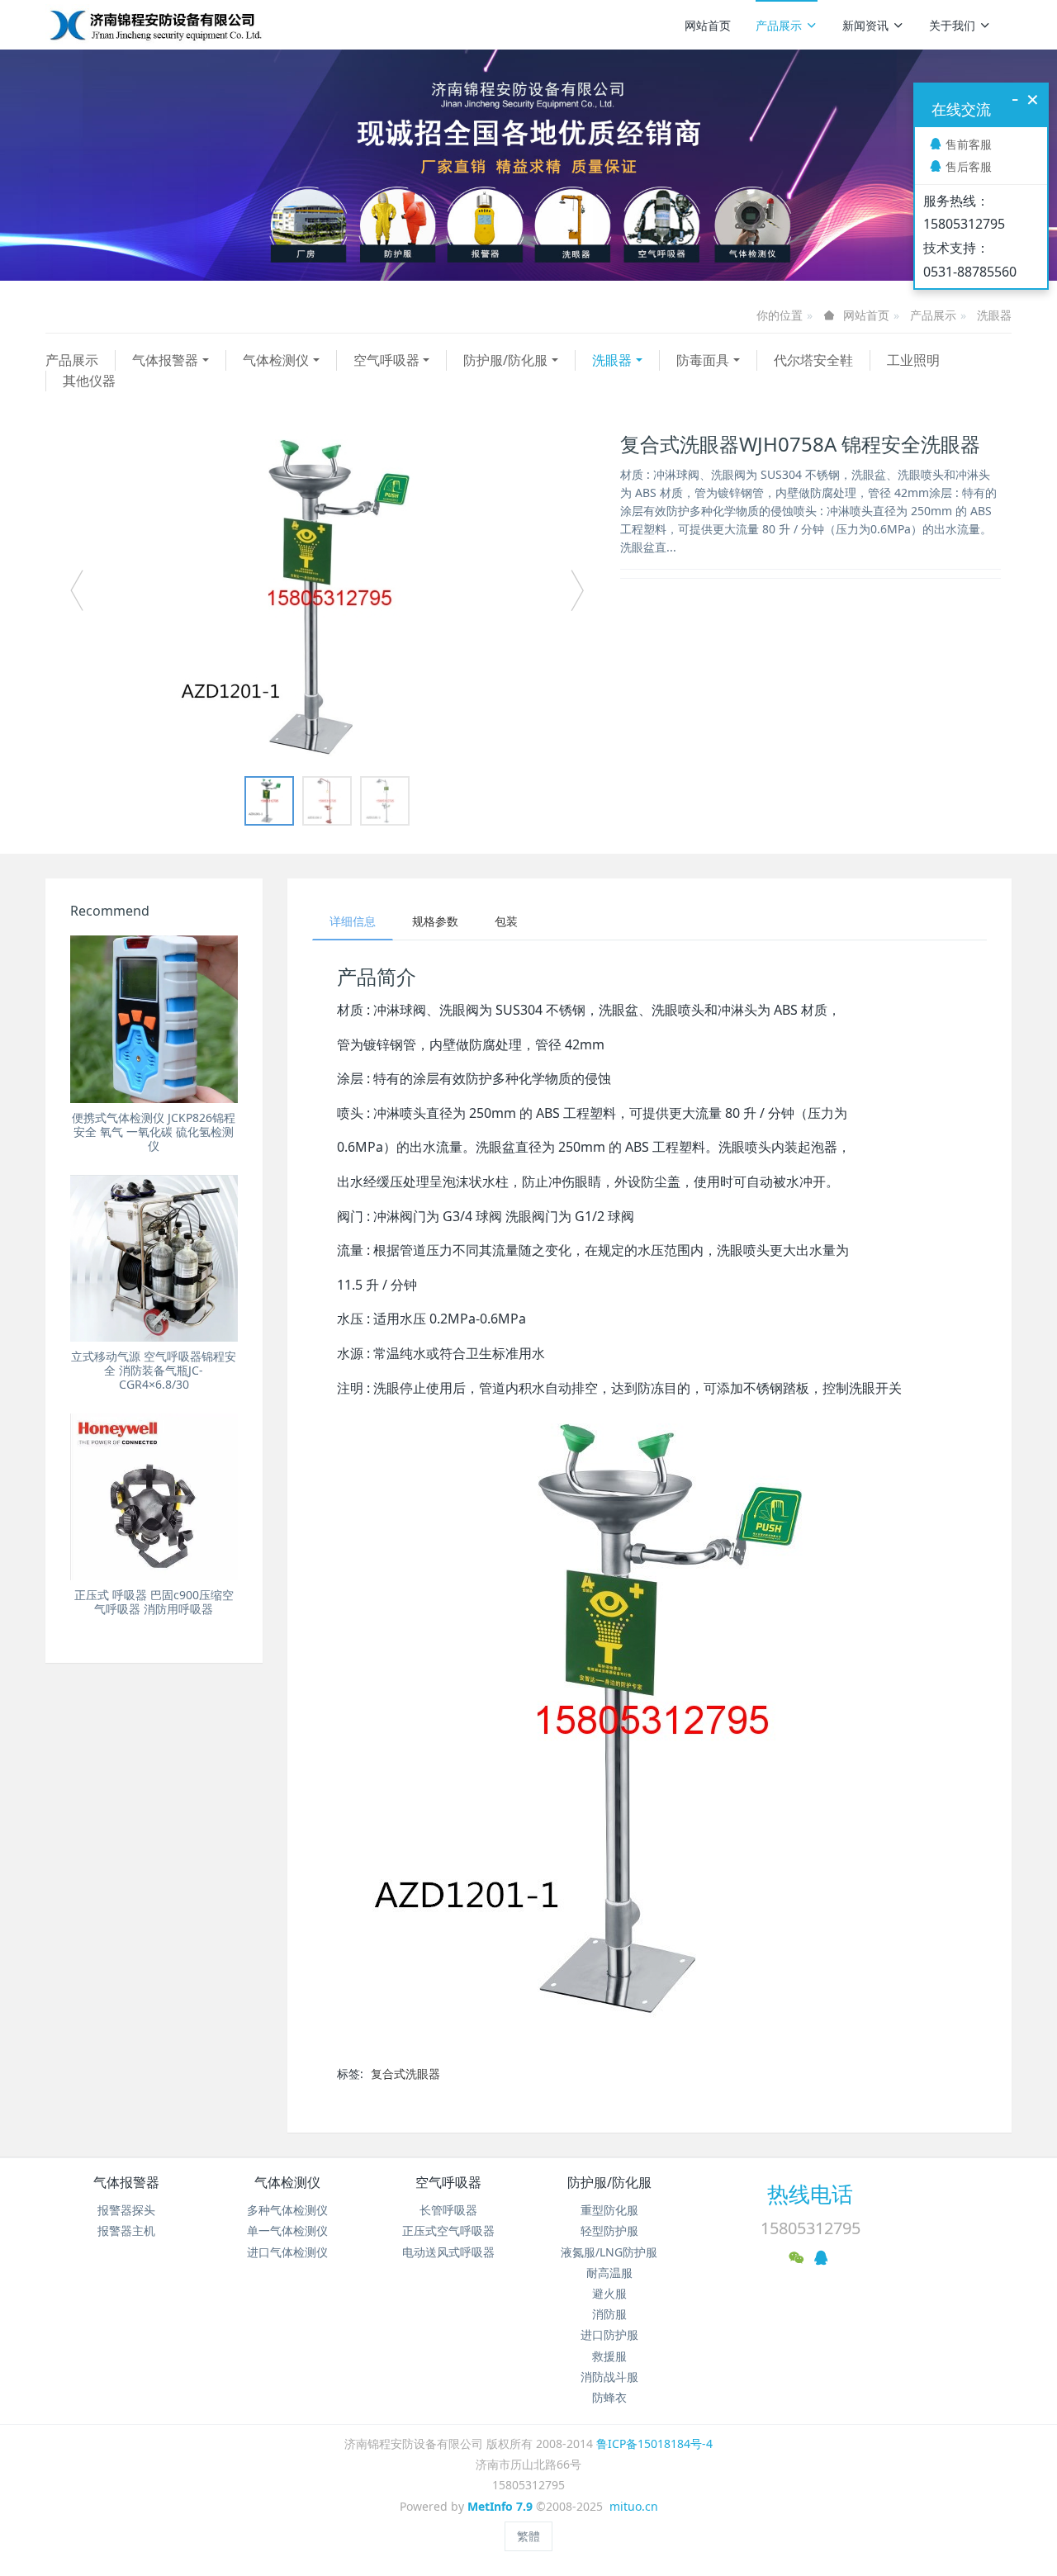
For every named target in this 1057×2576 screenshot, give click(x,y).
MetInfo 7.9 (500, 2506)
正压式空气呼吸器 (448, 2230)
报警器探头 (126, 2210)
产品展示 (779, 25)
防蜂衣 (609, 2397)
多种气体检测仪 (287, 2210)
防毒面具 (703, 360)
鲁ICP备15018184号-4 (654, 2443)
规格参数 (435, 921)
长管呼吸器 (448, 2210)
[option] (327, 598)
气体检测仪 (276, 360)
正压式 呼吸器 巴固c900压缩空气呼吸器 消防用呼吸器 (154, 1602)
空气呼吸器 (386, 360)
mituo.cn (634, 2506)
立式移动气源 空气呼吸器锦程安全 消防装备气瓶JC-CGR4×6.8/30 (154, 1370)
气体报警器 (165, 360)
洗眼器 (994, 315)
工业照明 (913, 360)
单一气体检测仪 (287, 2230)
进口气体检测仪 (287, 2252)
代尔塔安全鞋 (813, 360)
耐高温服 (609, 2273)
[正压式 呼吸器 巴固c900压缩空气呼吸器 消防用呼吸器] (154, 1497)
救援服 (609, 2356)
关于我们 (952, 25)
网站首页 (708, 25)
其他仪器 (89, 381)
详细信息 (353, 921)
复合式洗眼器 (405, 2074)
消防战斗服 (609, 2377)
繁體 (528, 2536)
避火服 (609, 2293)
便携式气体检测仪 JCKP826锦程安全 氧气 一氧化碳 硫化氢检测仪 (154, 1132)
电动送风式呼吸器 (448, 2252)
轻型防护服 (609, 2230)
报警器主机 (126, 2230)
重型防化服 (609, 2210)
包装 (506, 921)
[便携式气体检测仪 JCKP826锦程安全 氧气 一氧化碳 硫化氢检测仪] (154, 1019)
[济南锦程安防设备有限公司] (209, 25)
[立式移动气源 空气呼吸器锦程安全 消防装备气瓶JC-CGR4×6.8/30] (154, 1259)
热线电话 (810, 2194)
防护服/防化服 (505, 360)
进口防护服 (609, 2334)
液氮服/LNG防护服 (609, 2252)
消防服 (609, 2314)
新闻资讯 (865, 25)
